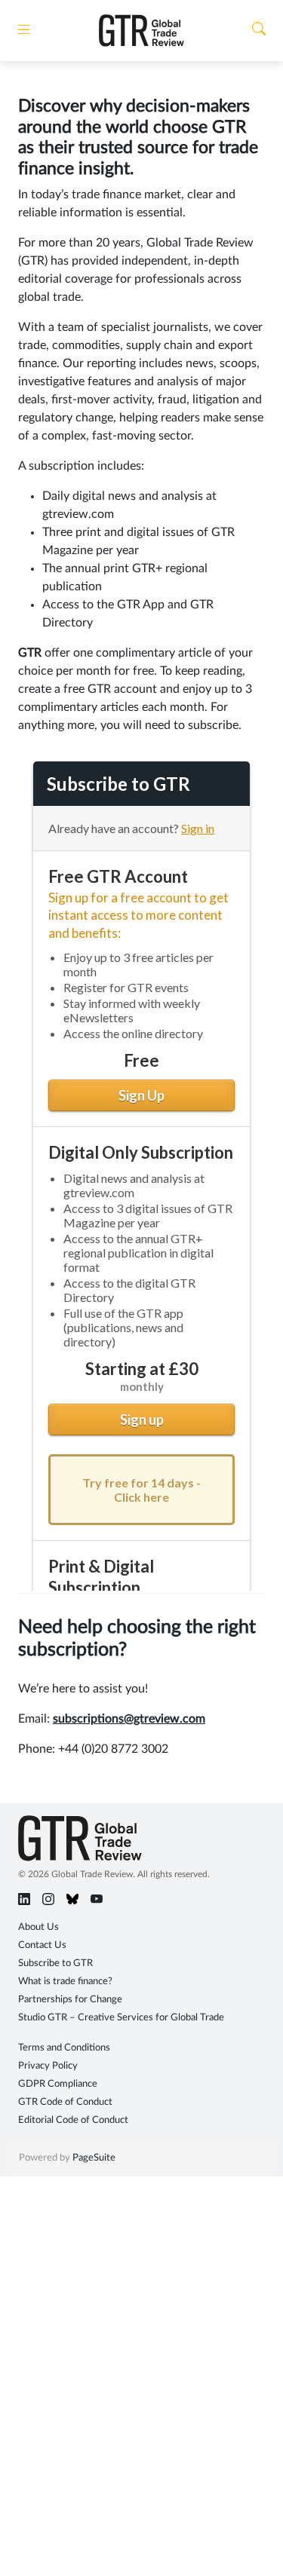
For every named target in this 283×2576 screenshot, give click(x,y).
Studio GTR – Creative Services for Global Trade (121, 2018)
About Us (38, 1927)
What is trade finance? (65, 1982)
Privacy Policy (48, 2066)
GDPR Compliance (58, 2084)
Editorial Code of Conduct (73, 2120)
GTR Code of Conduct (65, 2102)
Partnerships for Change (70, 2000)
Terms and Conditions (64, 2048)
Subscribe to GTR (55, 1963)
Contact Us (42, 1945)
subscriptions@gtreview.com (129, 1719)
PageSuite (94, 2158)
